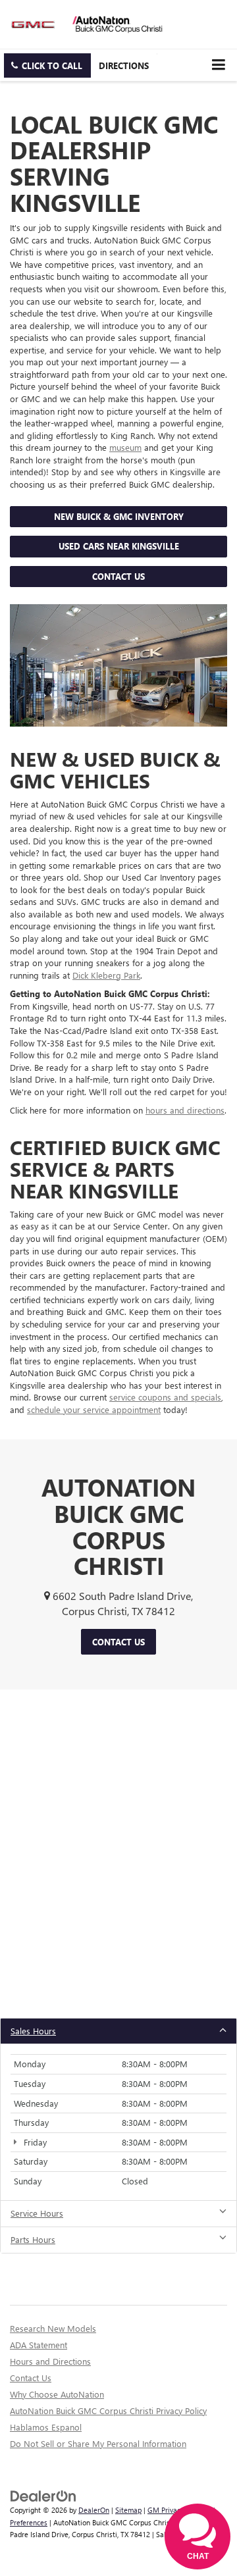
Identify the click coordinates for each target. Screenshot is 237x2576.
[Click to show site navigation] (218, 65)
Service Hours (37, 2213)
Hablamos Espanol (46, 2427)
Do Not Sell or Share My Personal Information (98, 2443)
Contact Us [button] (118, 1642)
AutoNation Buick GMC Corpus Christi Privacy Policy (108, 2410)
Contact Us (118, 576)
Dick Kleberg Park (106, 975)
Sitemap (128, 2510)
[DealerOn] (43, 2495)
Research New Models (53, 2328)
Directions (124, 65)
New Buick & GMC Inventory (119, 516)
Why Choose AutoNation (57, 2394)
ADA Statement (39, 2345)
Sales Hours (33, 2031)
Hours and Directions (50, 2361)
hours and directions (185, 1110)
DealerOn (94, 2510)
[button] (47, 65)
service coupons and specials (165, 1397)
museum (125, 447)
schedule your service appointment (94, 1409)
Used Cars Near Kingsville (119, 546)
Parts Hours (33, 2239)
